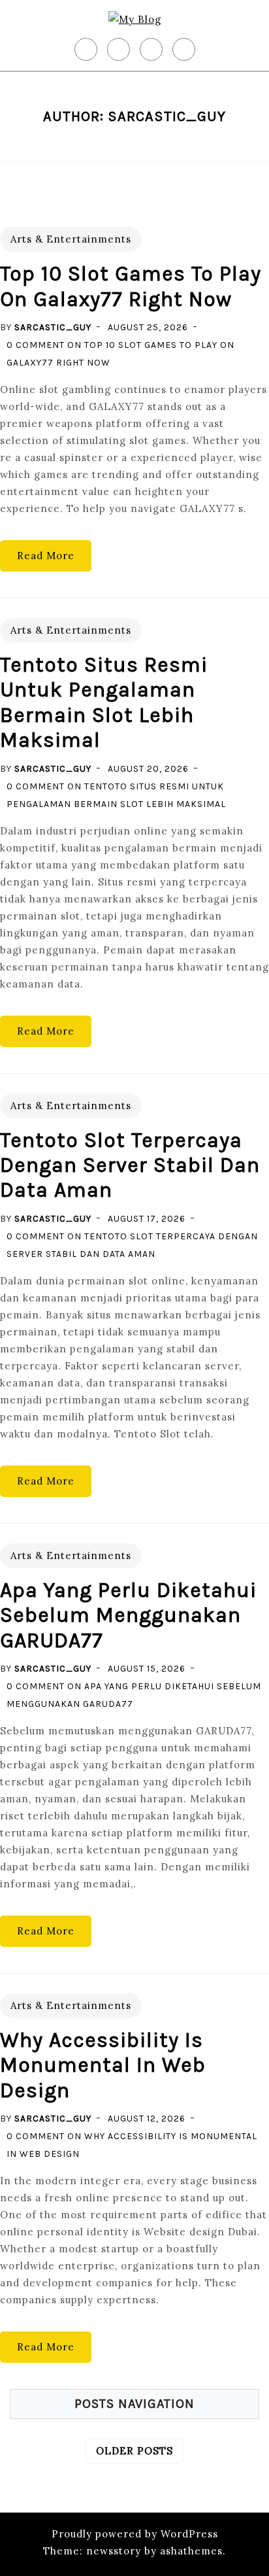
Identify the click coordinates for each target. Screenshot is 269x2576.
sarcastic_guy (53, 327)
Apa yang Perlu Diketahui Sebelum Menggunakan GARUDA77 (128, 1615)
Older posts (134, 2451)
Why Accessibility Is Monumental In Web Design (103, 2065)
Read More (46, 556)
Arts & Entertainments (71, 239)
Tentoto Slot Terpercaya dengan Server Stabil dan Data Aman (130, 1165)
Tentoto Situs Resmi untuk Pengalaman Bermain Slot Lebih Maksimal (104, 702)
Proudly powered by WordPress (135, 2534)
